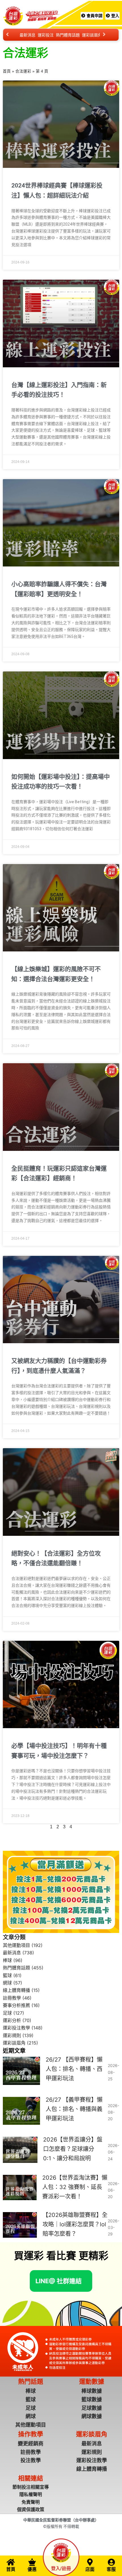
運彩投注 (46, 35)
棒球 (7, 1960)
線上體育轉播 (16, 1990)
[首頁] (11, 2562)
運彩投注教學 (16, 2028)
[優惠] (32, 2562)
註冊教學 (12, 1998)
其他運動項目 (16, 1945)
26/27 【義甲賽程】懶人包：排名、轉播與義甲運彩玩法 (74, 2109)
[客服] (111, 2562)
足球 (7, 2013)
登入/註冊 (61, 2568)
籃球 (7, 1975)
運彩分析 (12, 2020)
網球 (7, 1983)
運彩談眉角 (92, 35)
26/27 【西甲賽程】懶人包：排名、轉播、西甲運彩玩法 (74, 2069)
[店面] (90, 2562)
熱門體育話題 (68, 35)
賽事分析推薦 (16, 2005)
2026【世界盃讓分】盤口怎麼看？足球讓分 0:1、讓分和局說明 (73, 2149)
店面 (90, 2569)
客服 (111, 2569)
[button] (59, 2281)
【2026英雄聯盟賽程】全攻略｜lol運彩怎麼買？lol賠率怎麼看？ (75, 2224)
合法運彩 (23, 71)
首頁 (7, 71)
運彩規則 (12, 2035)
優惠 (32, 2569)
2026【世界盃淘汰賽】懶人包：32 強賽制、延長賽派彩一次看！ (75, 2187)
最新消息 (28, 35)
